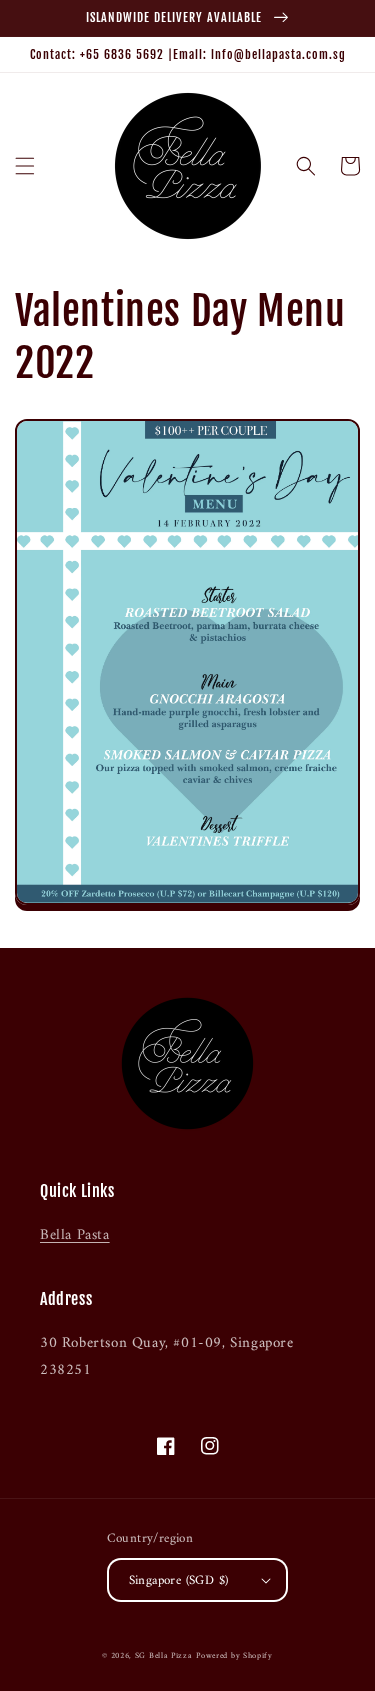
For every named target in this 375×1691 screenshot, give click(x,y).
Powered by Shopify (234, 1656)
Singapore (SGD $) (179, 1580)
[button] (25, 166)
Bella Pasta (75, 1235)
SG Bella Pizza (164, 1656)
